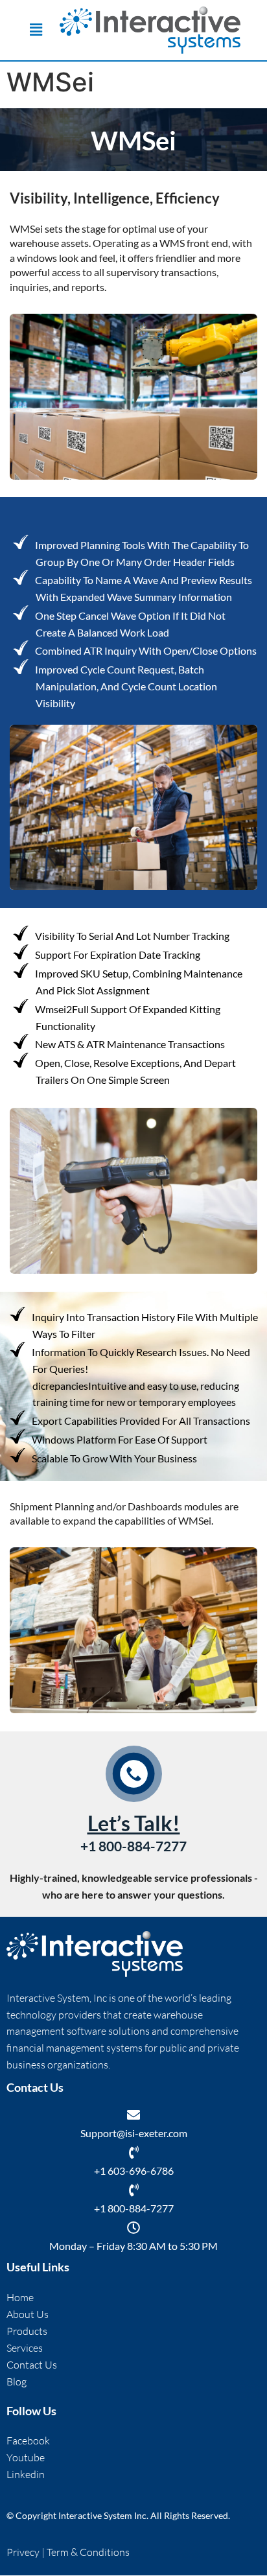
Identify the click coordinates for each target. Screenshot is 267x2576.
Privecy (24, 2553)
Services (25, 2348)
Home (20, 2297)
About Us (28, 2314)
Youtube (26, 2457)
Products (27, 2331)
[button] (36, 30)
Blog (17, 2382)
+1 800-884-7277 (134, 2209)
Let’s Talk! (134, 1823)
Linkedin (26, 2474)
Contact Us (32, 2365)
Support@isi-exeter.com (134, 2134)
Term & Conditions (88, 2553)
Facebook (28, 2441)
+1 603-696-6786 (134, 2171)
